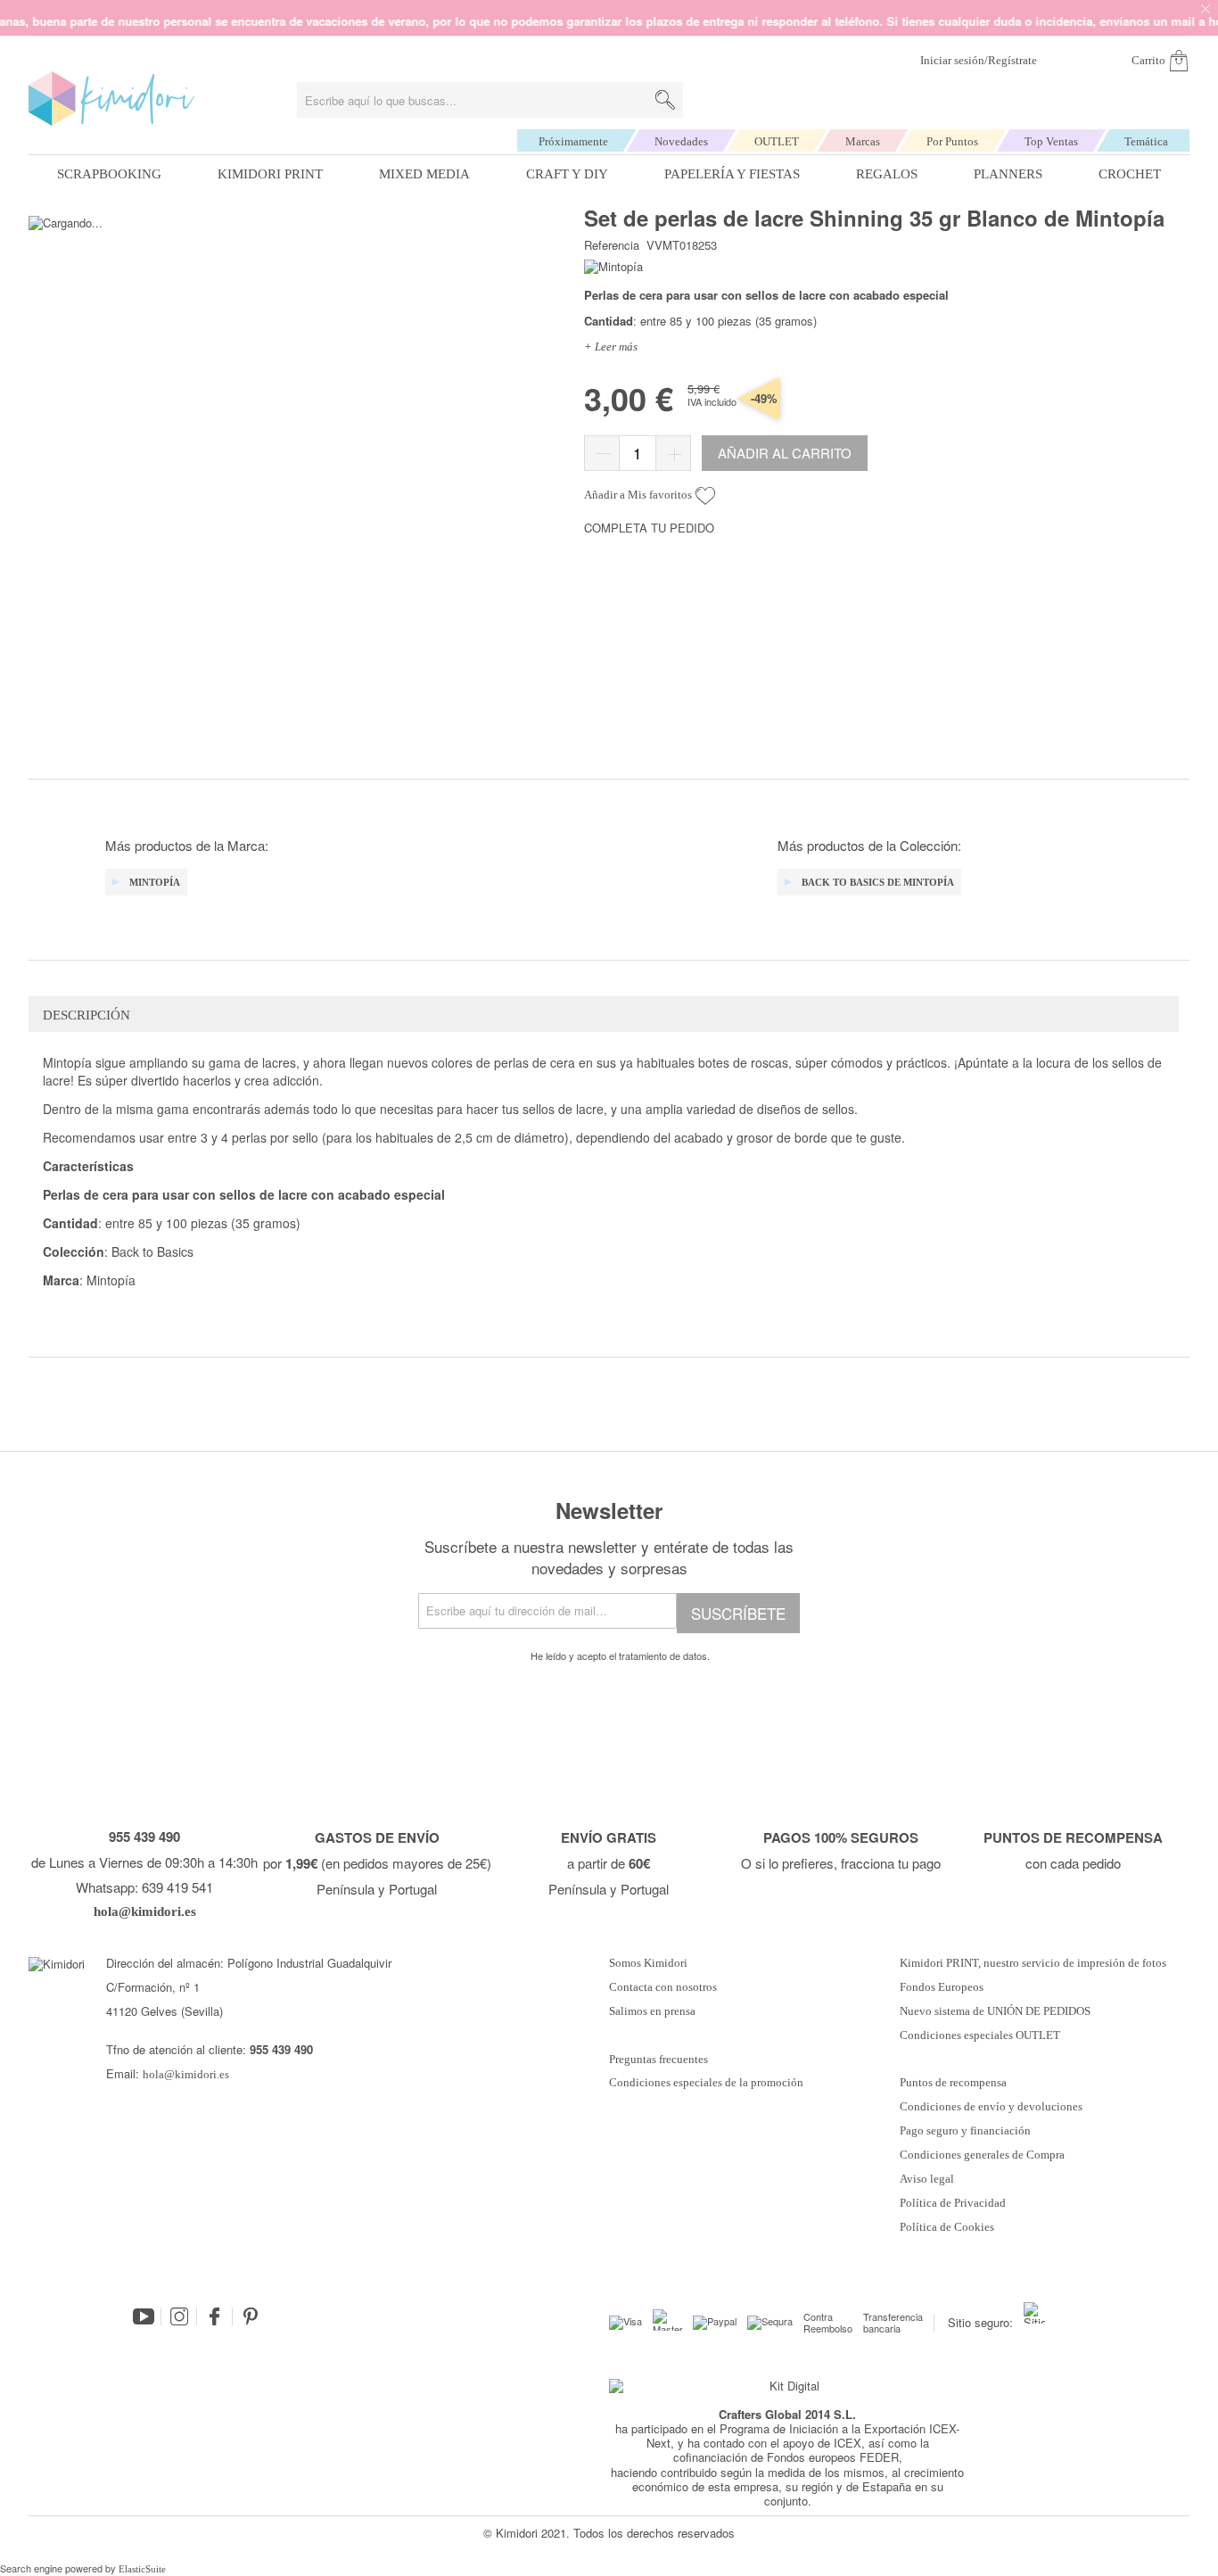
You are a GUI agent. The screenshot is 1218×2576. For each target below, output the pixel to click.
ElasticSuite (142, 2569)
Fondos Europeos (942, 1987)
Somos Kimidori (648, 1963)
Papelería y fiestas (732, 174)
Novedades (681, 141)
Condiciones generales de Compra (982, 2155)
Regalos (887, 174)
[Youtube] (144, 2316)
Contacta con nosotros (663, 1987)
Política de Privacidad (953, 2203)
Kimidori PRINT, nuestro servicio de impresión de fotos (1033, 1963)
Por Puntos (952, 141)
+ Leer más (611, 347)
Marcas (863, 141)
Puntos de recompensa (953, 2083)
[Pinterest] (251, 2316)
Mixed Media (424, 174)
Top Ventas (1051, 141)
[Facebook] (215, 2316)
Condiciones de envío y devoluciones (991, 2107)
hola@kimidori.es (186, 2074)
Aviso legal (927, 2179)
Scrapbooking (109, 174)
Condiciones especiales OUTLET (980, 2035)
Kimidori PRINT (270, 174)
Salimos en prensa (652, 2011)
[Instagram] (179, 2316)
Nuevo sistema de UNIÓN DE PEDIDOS (995, 2011)
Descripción (86, 1015)
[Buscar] (665, 100)
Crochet (1130, 174)
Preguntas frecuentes (658, 2060)
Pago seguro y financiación (965, 2131)
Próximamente (573, 141)
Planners (1008, 174)
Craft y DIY (567, 174)
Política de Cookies (947, 2227)
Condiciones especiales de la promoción (708, 2083)
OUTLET (777, 141)
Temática (1146, 141)
